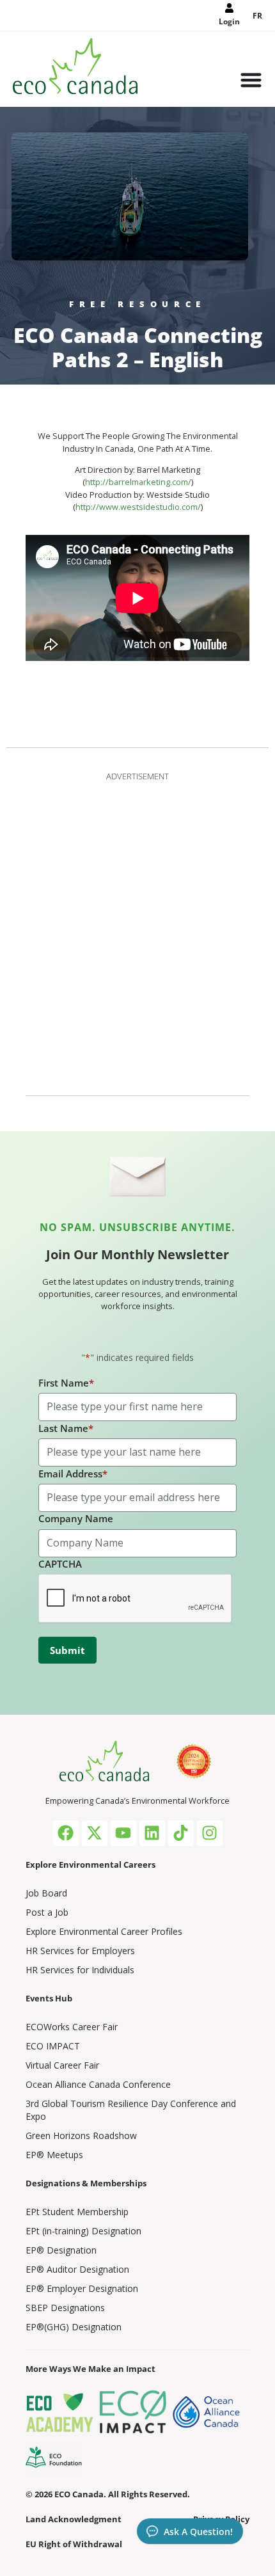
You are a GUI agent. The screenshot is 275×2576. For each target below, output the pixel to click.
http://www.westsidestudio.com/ (138, 507)
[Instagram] (210, 1833)
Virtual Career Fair (62, 2065)
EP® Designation (61, 2250)
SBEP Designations (65, 2308)
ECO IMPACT (53, 2046)
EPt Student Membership (77, 2212)
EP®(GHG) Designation (74, 2327)
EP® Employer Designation (82, 2288)
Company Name (76, 1518)
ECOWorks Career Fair (72, 2027)
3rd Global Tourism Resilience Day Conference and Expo (131, 2110)
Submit (67, 1650)
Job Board (46, 1893)
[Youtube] (123, 1833)
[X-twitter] (95, 1833)
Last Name (66, 1428)
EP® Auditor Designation (77, 2269)
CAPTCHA (60, 1564)
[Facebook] (66, 1833)
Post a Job (47, 1912)
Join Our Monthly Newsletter (137, 1254)
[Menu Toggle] (251, 81)
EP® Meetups (54, 2155)
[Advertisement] (137, 931)
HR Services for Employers (80, 1951)
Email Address (73, 1474)
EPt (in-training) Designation (83, 2231)
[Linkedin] (152, 1833)
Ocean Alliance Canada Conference (98, 2084)
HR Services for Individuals (80, 1970)
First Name (66, 1383)
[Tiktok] (181, 1833)
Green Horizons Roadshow (81, 2135)
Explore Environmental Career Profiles (104, 1931)
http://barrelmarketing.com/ (138, 482)
